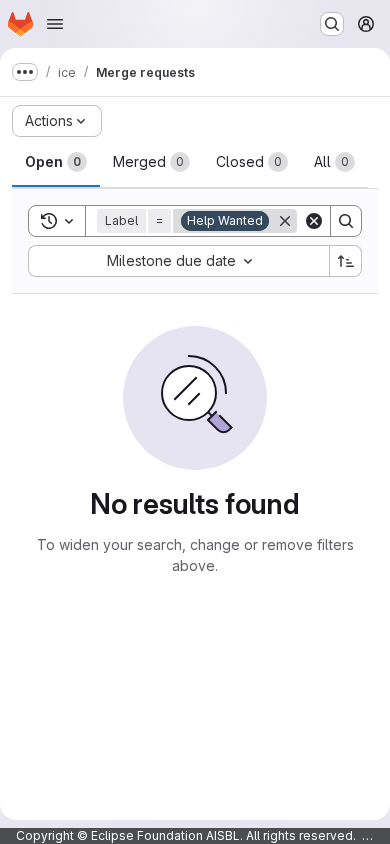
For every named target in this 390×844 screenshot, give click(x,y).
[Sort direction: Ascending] (346, 261)
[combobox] (178, 261)
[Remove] (285, 221)
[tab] (56, 162)
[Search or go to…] (332, 24)
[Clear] (314, 221)
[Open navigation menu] (55, 24)
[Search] (346, 221)
